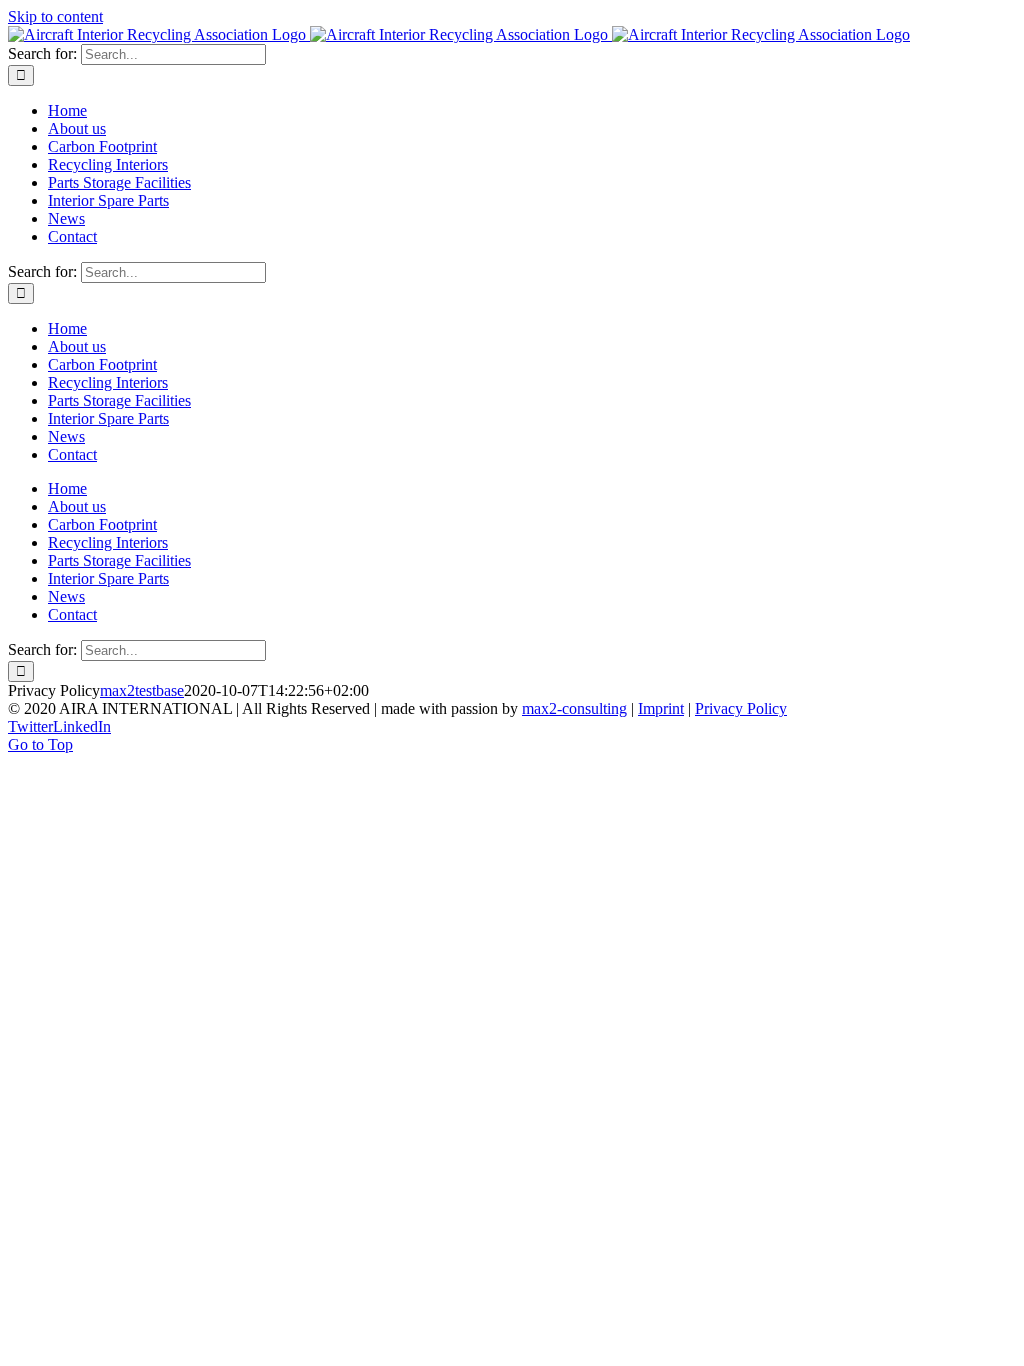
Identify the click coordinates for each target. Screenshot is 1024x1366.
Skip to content (55, 16)
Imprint (661, 708)
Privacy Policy (741, 708)
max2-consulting (574, 708)
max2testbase (142, 690)
